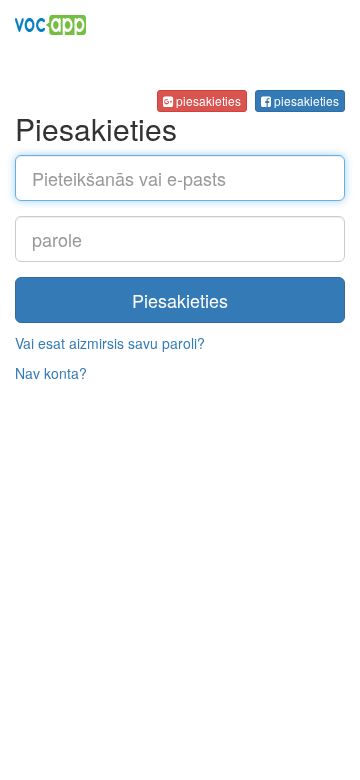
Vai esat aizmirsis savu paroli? (110, 343)
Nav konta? (51, 373)
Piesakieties (180, 300)
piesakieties (305, 100)
